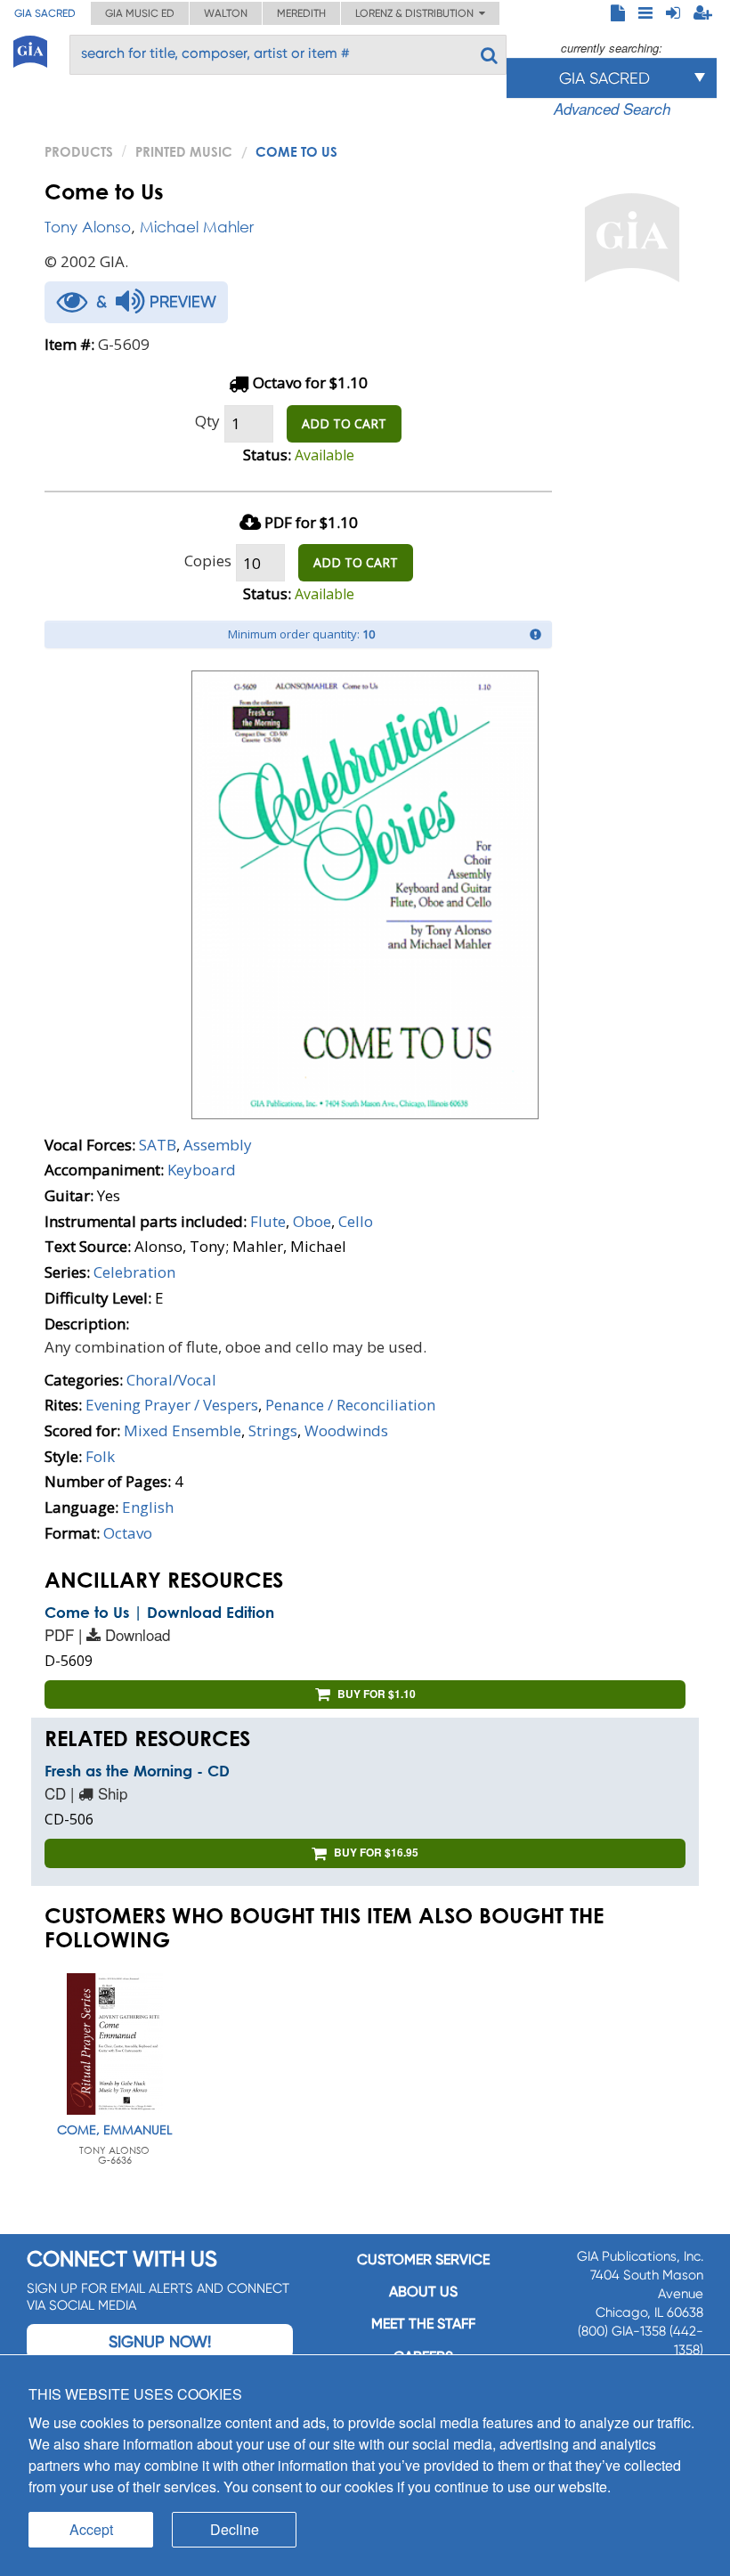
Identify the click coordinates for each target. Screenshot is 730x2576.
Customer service (423, 2259)
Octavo (128, 1533)
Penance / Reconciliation (350, 1405)
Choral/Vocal (171, 1380)
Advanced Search (612, 109)
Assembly (218, 1145)
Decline (235, 2529)
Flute (268, 1221)
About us (423, 2292)
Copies (208, 561)
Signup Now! (160, 2341)
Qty (207, 421)
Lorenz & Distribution (417, 13)
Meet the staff (423, 2324)
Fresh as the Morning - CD (137, 1771)
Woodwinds (346, 1430)
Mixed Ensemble (182, 1430)
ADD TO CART (344, 423)
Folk (100, 1456)
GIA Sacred (45, 13)
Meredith (301, 13)
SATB (158, 1145)
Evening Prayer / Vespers (172, 1405)
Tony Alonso (88, 227)
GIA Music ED (140, 13)
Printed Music (184, 151)
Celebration (134, 1272)
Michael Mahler (197, 227)
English (148, 1507)
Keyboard (202, 1170)
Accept (91, 2529)
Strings (273, 1430)
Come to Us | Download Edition (159, 1612)
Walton (226, 13)
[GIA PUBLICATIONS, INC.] (30, 49)
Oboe (312, 1221)
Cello (356, 1221)
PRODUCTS (79, 151)
